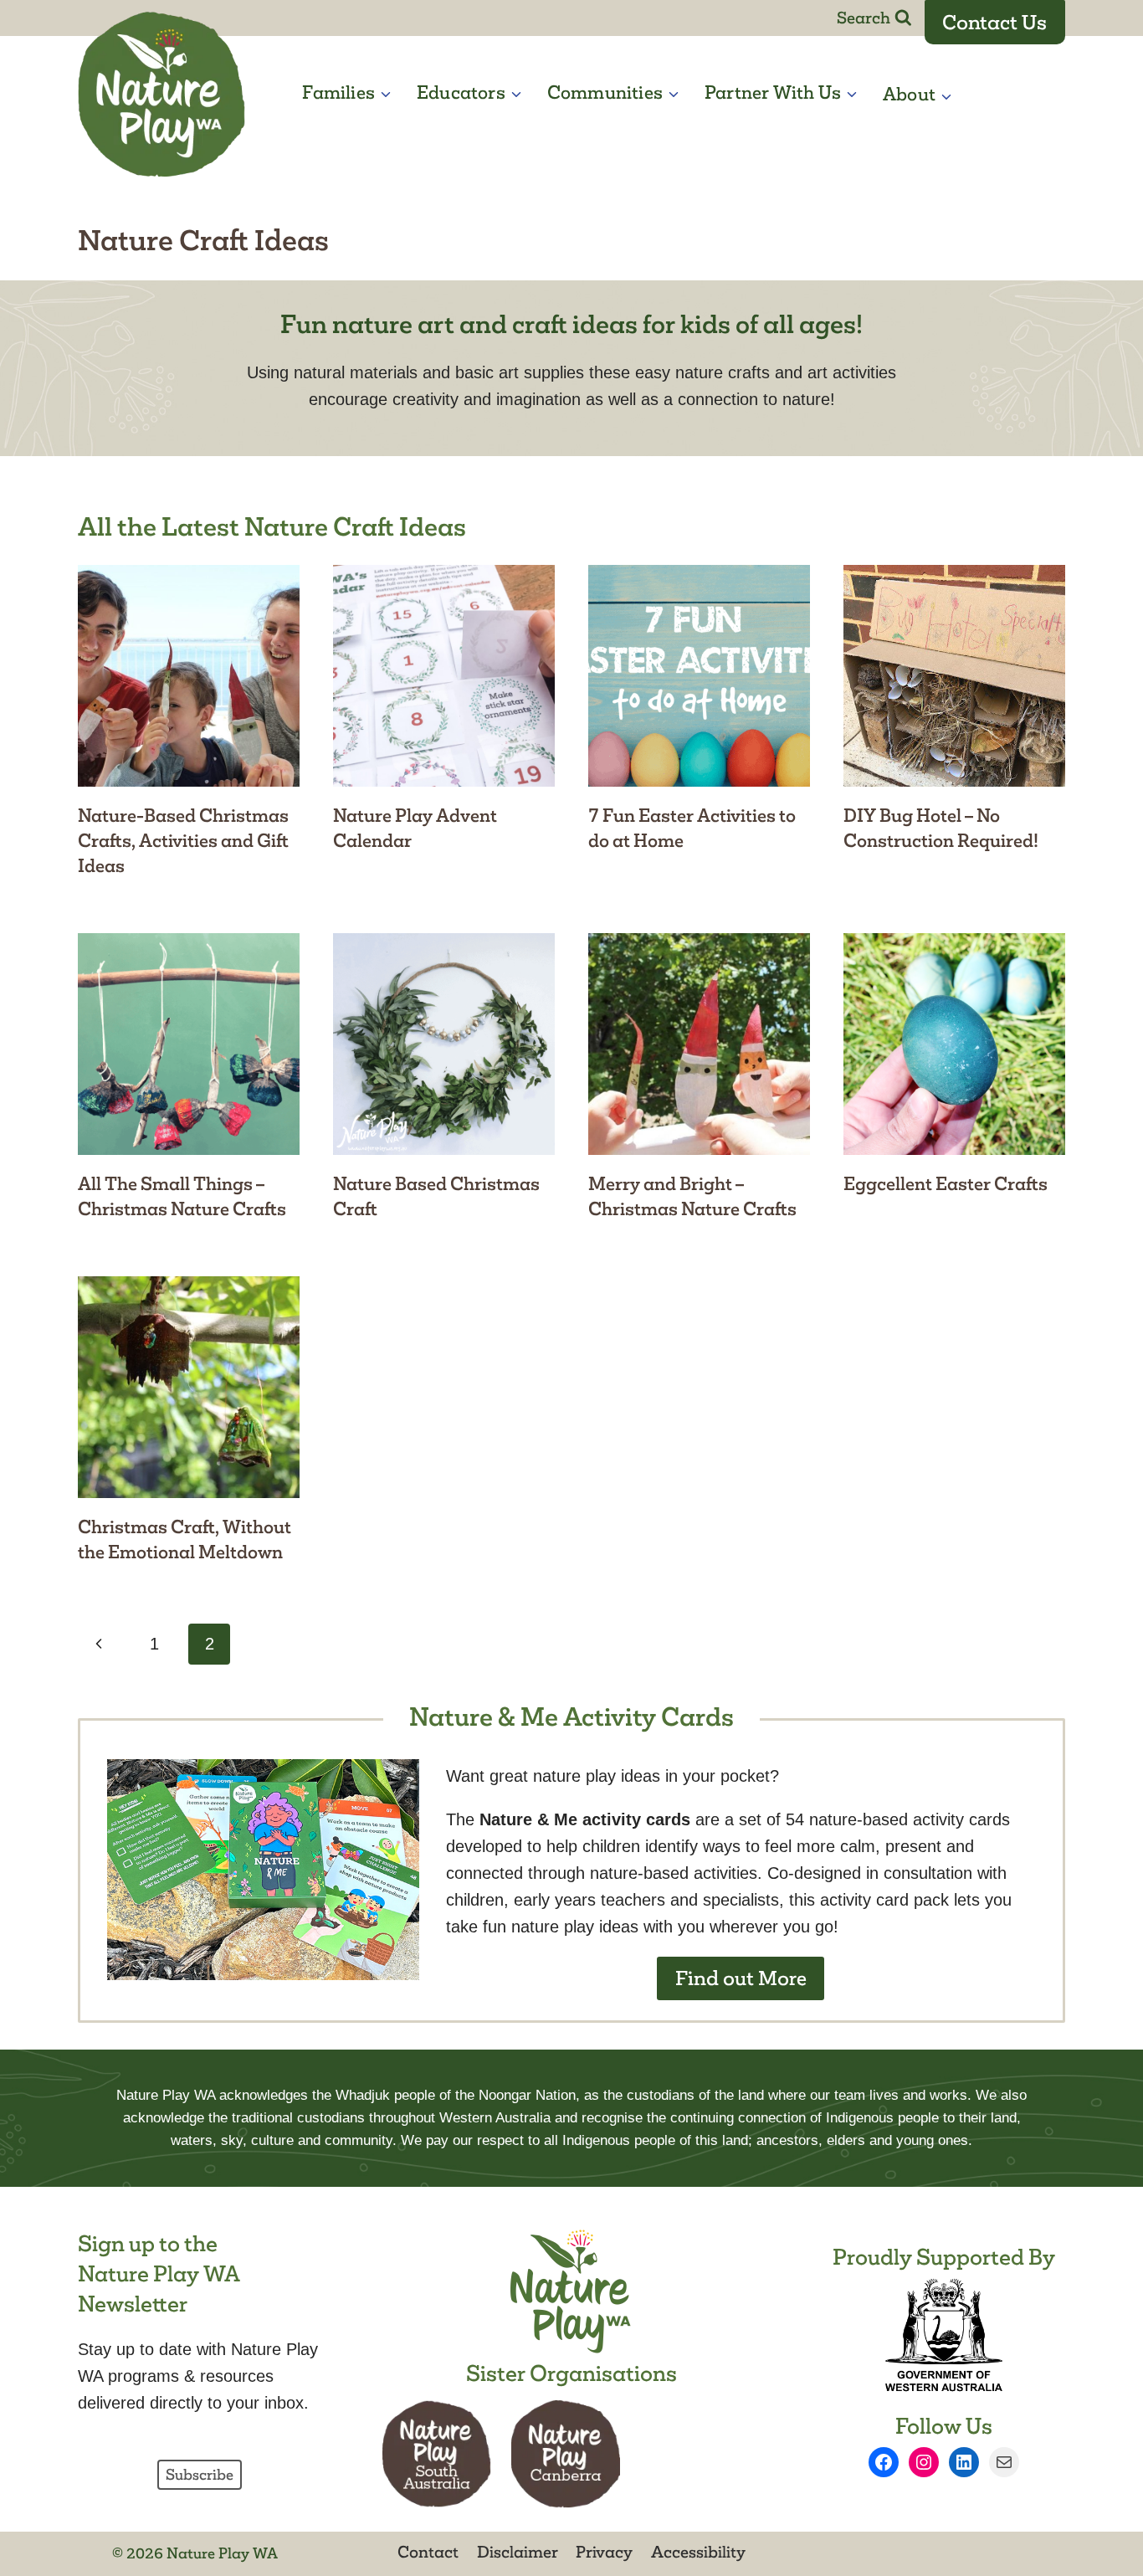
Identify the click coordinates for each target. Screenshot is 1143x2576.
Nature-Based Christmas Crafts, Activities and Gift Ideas (183, 841)
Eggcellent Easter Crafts (946, 1184)
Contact (428, 2552)
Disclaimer (518, 2552)
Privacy (604, 2552)
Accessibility (698, 2552)
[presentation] (189, 676)
